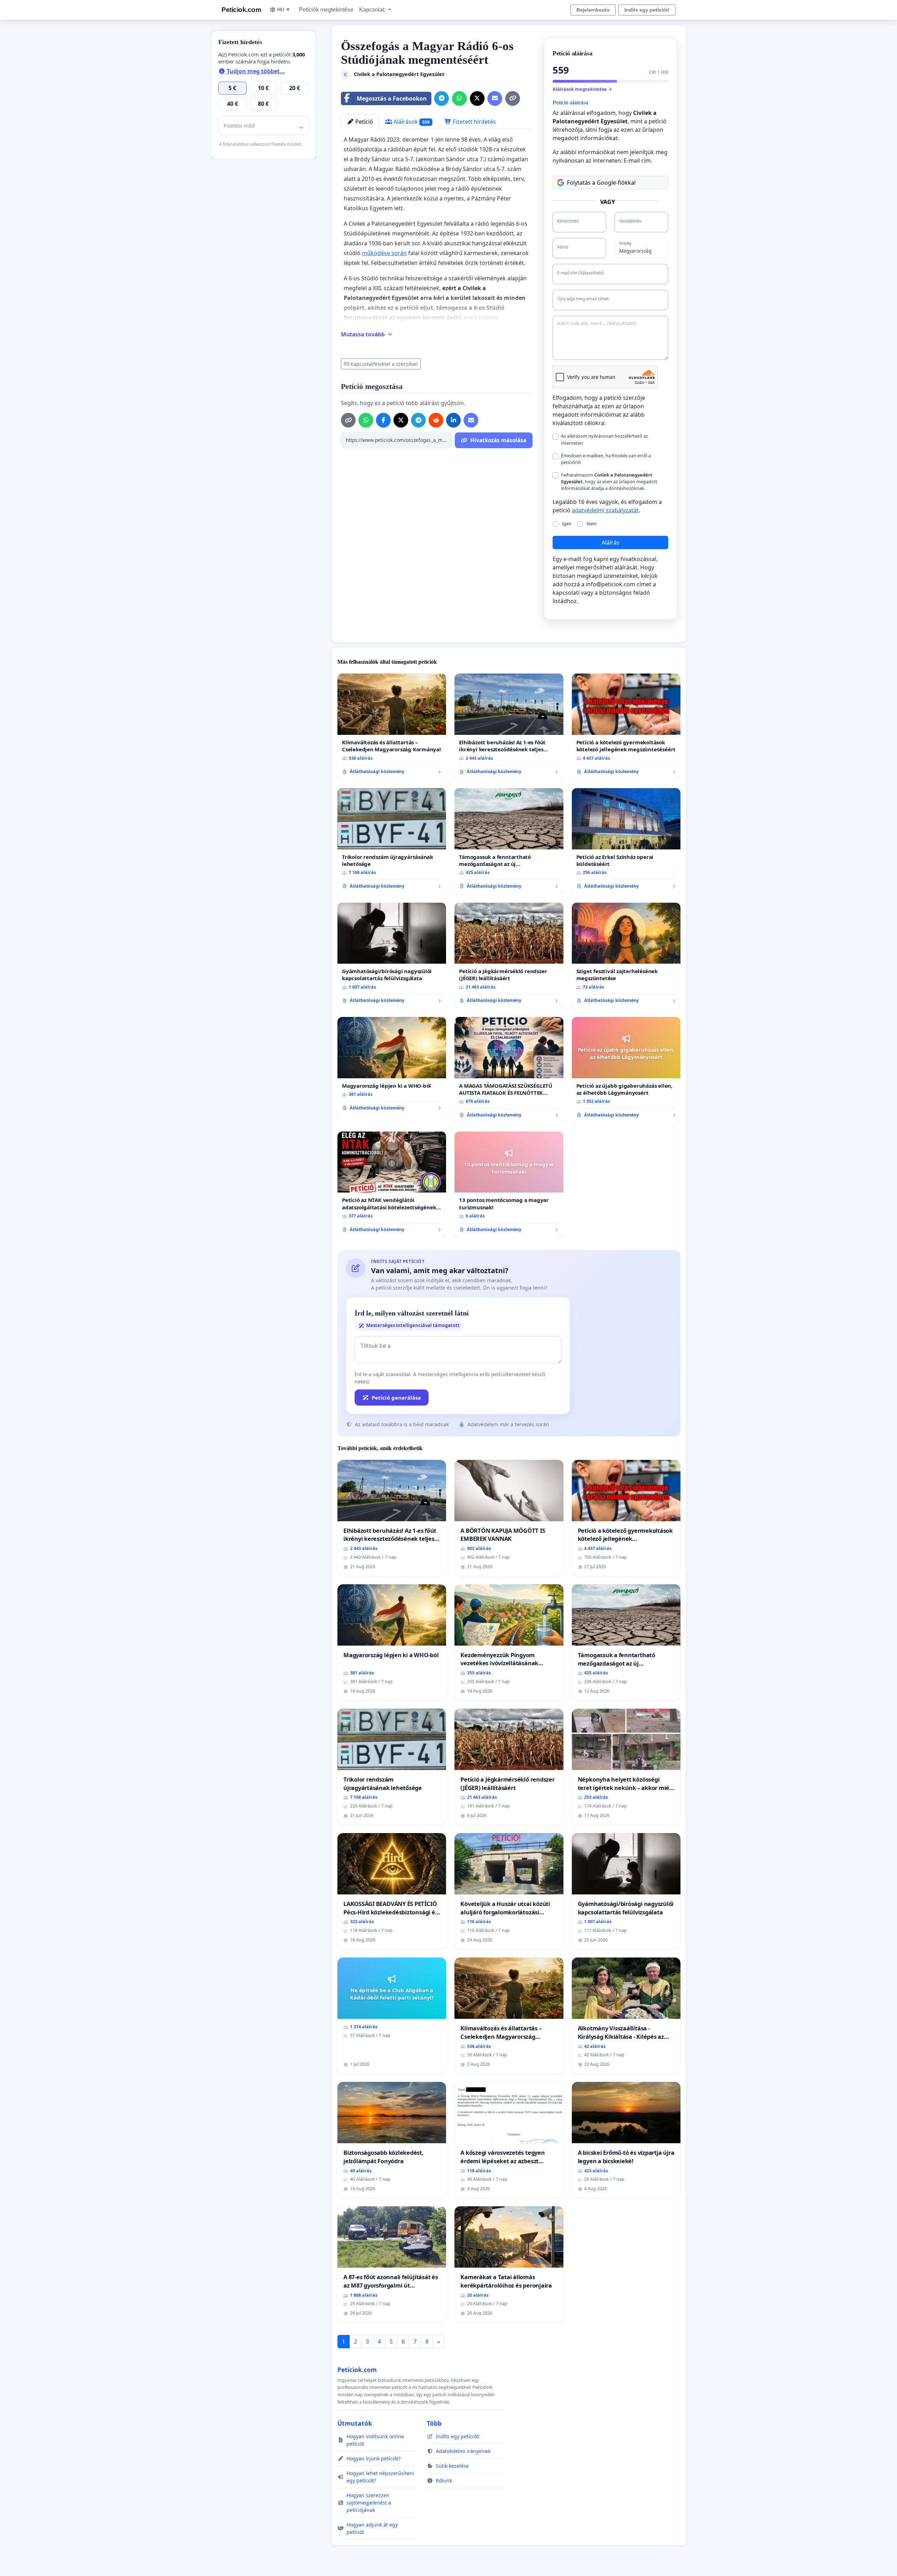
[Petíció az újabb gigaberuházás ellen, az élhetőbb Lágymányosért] (626, 1070)
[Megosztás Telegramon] (441, 98)
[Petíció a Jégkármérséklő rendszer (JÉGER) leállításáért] (509, 956)
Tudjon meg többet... (255, 71)
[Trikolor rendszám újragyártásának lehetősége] (392, 841)
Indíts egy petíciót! (647, 10)
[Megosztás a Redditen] (436, 420)
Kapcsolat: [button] (373, 10)
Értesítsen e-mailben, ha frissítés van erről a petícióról (606, 459)
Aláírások (411, 122)
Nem (592, 524)
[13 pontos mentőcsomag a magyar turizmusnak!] (509, 1185)
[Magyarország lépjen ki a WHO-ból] (392, 1066)
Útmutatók (355, 2423)
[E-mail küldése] (495, 98)
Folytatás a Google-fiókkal (601, 183)
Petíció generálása (396, 1398)
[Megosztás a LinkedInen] (453, 420)
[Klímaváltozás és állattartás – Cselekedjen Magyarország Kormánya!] (392, 727)
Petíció (364, 122)
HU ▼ (284, 9)
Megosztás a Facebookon (392, 98)
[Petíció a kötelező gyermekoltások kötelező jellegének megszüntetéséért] (626, 727)
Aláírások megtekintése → (582, 89)
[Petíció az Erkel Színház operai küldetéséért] (626, 841)
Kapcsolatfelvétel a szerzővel (384, 364)
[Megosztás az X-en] (477, 98)
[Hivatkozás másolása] (513, 98)
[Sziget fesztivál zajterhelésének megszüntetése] (626, 956)
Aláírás (611, 542)
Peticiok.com (241, 10)
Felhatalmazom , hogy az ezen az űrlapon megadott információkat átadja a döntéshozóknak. (609, 481)
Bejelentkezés (593, 10)
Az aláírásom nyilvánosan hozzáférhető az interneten (604, 439)
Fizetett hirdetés (474, 122)
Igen (567, 524)
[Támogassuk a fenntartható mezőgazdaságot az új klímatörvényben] (509, 841)
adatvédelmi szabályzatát (605, 510)
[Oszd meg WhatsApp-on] (459, 98)
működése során (384, 253)
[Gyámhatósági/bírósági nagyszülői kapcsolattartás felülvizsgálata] (392, 956)
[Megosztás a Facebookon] (383, 420)
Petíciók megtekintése (326, 10)
